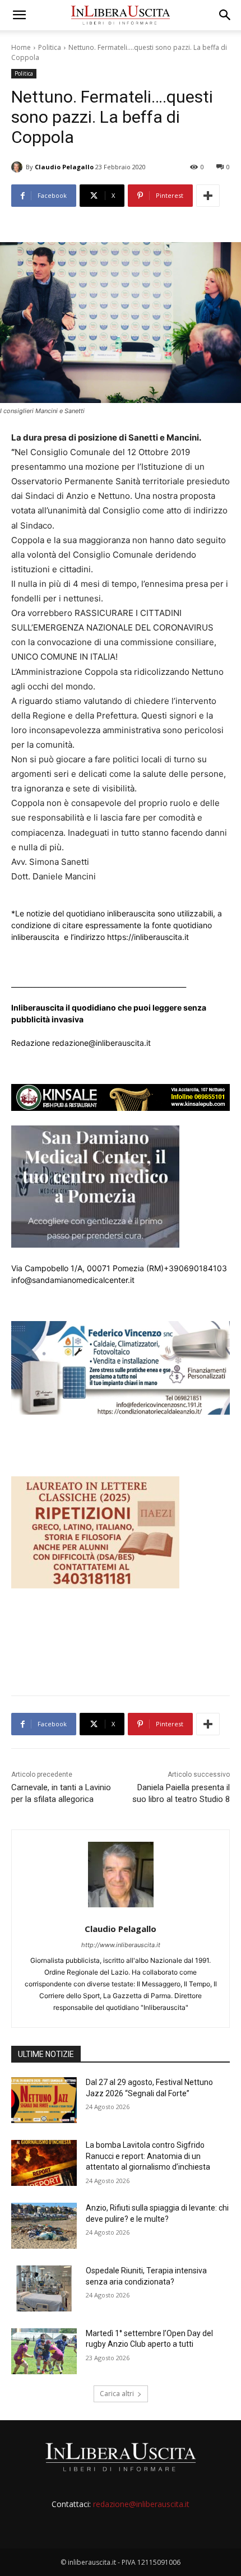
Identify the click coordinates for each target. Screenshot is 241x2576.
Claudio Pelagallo (64, 167)
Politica (50, 47)
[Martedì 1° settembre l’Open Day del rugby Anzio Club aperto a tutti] (44, 2351)
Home (21, 47)
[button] (19, 15)
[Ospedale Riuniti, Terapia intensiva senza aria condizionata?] (44, 2288)
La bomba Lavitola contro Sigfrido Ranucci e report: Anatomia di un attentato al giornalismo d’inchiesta (148, 2156)
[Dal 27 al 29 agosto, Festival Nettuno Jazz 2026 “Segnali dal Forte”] (44, 2100)
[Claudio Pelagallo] (18, 167)
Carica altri (117, 2394)
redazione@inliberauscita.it (141, 2504)
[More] (208, 196)
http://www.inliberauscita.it (121, 1945)
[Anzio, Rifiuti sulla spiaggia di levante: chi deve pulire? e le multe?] (44, 2226)
